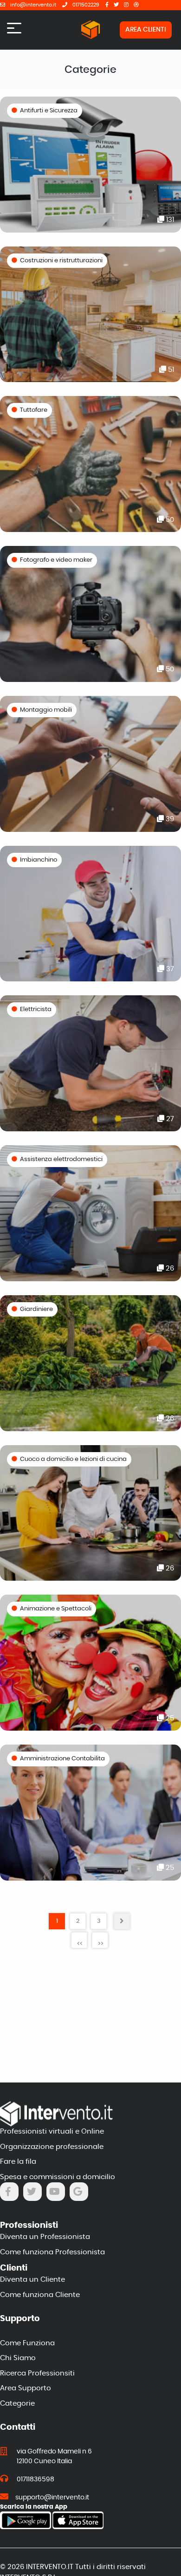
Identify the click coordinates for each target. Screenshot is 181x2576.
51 (170, 370)
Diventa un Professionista (45, 2237)
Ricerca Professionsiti (37, 2373)
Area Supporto (26, 2388)
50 (169, 520)
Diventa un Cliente (32, 2280)
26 (169, 1269)
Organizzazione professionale (52, 2147)
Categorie (17, 2404)
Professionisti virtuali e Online (52, 2132)
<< (80, 1944)
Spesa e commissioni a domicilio (58, 2177)
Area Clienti (146, 30)
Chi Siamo (18, 2358)
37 (169, 969)
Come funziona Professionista (52, 2252)
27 (169, 1119)
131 (169, 220)
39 (169, 819)
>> (101, 1944)
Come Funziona (27, 2343)
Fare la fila (18, 2162)
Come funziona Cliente (40, 2295)
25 (169, 1718)
